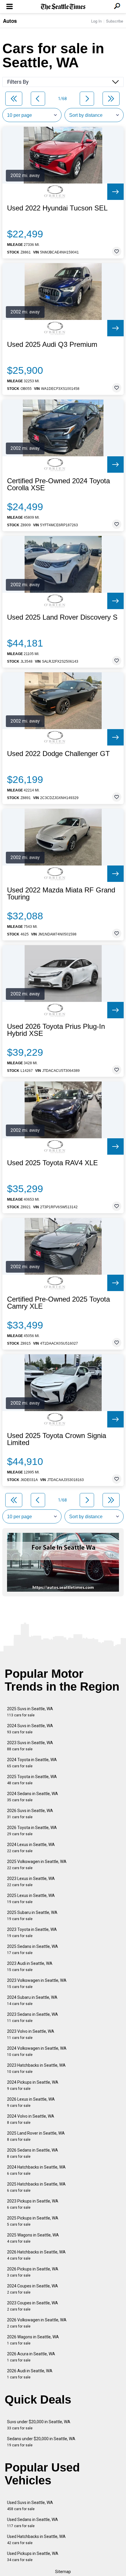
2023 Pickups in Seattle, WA (33, 2204)
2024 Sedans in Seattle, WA (33, 1797)
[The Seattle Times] (63, 7)
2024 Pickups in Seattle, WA (33, 2085)
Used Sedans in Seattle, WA (33, 2523)
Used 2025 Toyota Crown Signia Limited (57, 1439)
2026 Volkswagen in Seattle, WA (37, 2323)
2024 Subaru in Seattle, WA (32, 2000)
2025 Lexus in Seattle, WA (31, 1899)
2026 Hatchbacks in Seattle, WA (36, 2255)
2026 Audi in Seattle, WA (30, 2374)
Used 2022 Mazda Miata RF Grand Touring (61, 894)
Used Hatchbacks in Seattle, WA (36, 2540)
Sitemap (63, 2572)
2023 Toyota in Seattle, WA (32, 1933)
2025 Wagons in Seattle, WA (33, 2238)
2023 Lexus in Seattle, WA (31, 1882)
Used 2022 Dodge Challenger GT (58, 754)
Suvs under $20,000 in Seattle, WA (39, 2425)
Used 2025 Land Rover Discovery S (62, 617)
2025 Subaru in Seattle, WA (32, 1916)
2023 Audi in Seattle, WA (30, 1966)
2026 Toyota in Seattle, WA (32, 1831)
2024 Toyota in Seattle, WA (32, 1763)
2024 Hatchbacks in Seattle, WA (36, 2170)
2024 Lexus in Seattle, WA (31, 1848)
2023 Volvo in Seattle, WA (31, 2034)
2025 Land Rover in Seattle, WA (36, 2136)
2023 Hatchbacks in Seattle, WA (36, 2068)
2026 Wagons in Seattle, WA (33, 2340)
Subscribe (115, 21)
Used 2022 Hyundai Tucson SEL (57, 208)
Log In (96, 21)
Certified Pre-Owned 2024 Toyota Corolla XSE (58, 484)
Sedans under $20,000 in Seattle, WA (41, 2442)
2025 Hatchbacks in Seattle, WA (36, 2187)
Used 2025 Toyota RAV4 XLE (52, 1163)
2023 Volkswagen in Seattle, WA (37, 1983)
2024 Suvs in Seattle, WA (30, 1729)
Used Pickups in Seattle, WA (33, 2557)
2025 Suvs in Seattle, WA (30, 1712)
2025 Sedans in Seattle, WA (33, 1949)
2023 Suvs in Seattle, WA (30, 1746)
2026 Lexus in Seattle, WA (31, 2102)
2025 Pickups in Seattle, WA (33, 2221)
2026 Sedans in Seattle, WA (33, 2153)
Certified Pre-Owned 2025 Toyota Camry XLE (58, 1303)
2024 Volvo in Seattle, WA (31, 2119)
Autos (10, 21)
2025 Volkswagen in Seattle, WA (37, 1865)
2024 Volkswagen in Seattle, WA (37, 2051)
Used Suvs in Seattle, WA (30, 2506)
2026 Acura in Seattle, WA (31, 2357)
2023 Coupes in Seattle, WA (33, 2306)
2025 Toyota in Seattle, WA (32, 1780)
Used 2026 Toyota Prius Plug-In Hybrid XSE (56, 1030)
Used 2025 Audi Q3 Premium (52, 345)
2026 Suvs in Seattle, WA (30, 1814)
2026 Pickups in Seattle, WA (33, 2272)
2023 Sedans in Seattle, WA (33, 2017)
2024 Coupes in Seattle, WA (33, 2289)
